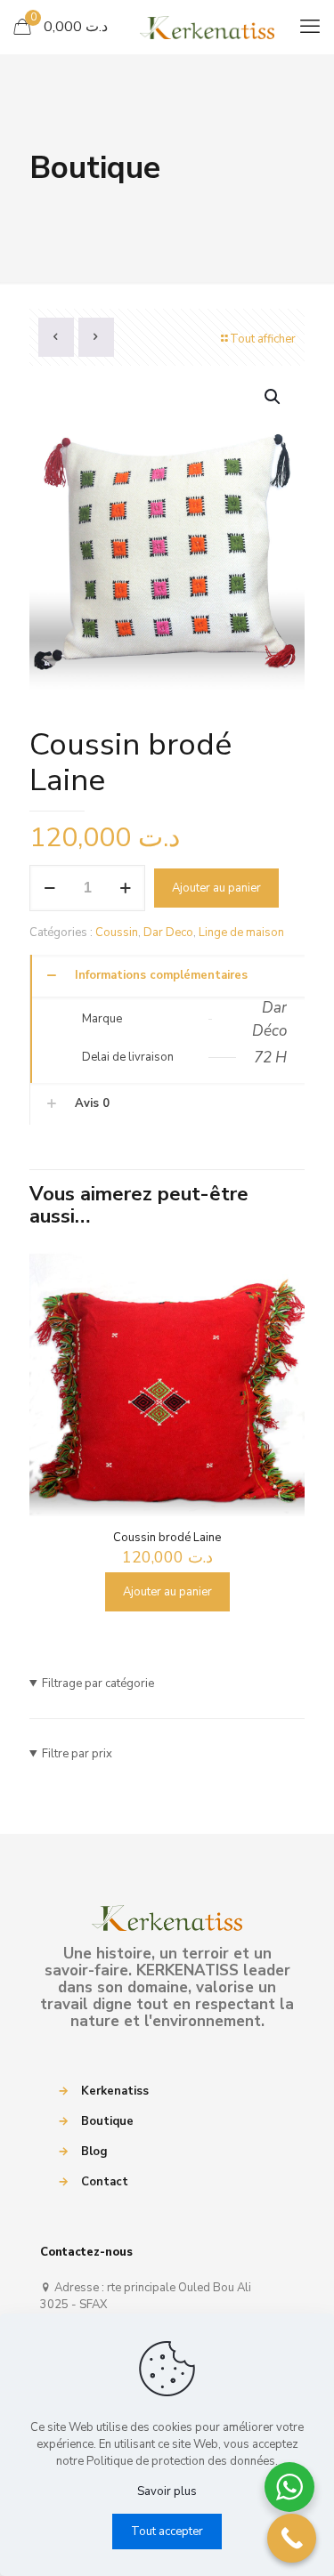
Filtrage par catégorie (98, 1684)
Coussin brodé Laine (167, 1538)
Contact (105, 2182)
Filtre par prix (77, 1754)
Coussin (117, 933)
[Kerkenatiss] (167, 27)
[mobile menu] (310, 27)
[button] (273, 397)
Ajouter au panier (216, 888)
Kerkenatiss (115, 2091)
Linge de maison (241, 933)
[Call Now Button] (292, 2538)
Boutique (107, 2121)
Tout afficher (263, 339)
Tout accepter (167, 2532)
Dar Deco (168, 933)
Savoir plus (167, 2491)
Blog (94, 2152)
